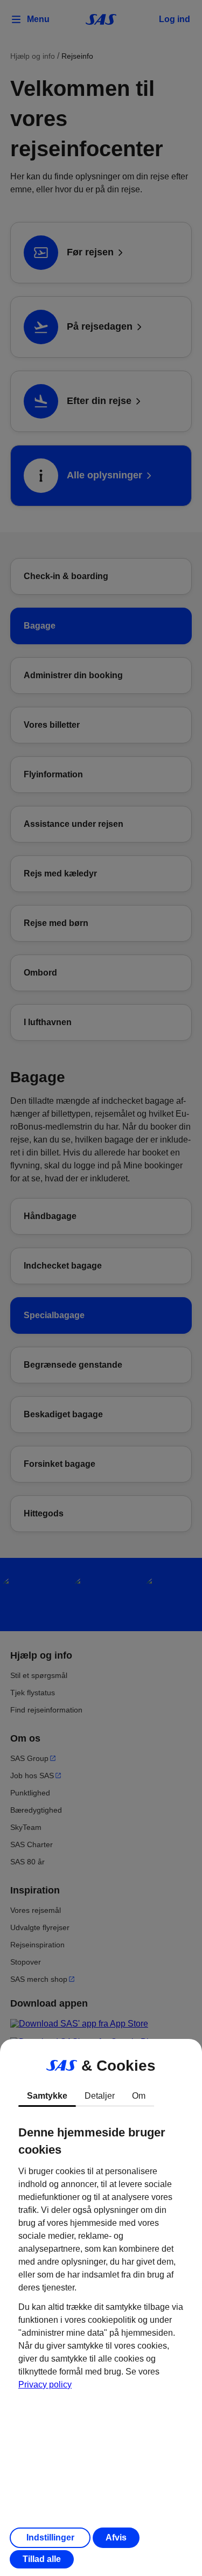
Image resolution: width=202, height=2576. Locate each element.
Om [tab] (139, 2096)
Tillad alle (42, 2559)
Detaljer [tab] (100, 2096)
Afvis (116, 2537)
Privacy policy (45, 2384)
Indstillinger (50, 2537)
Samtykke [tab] (47, 2096)
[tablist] (101, 2096)
